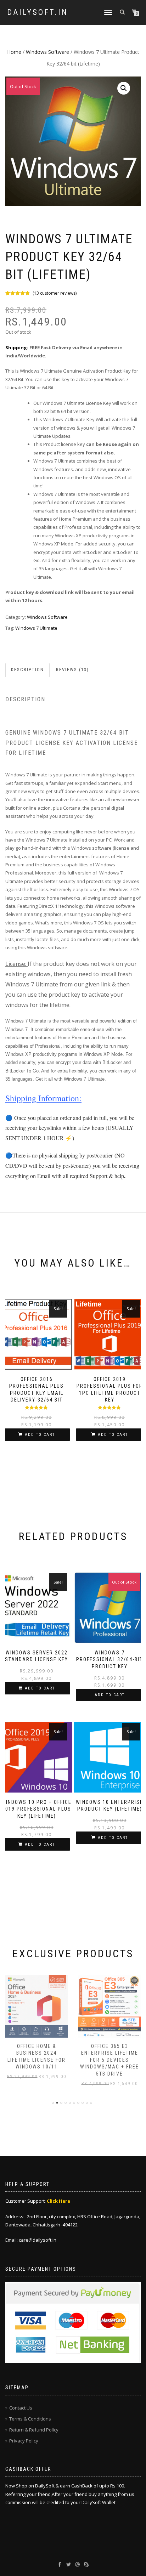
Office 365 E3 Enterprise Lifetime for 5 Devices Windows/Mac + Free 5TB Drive (109, 2060)
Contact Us (21, 2408)
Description (27, 670)
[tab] (28, 670)
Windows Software (47, 52)
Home (14, 52)
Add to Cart (40, 1435)
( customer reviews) (55, 293)
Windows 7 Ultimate (36, 628)
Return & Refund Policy (34, 2430)
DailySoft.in (38, 12)
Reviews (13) (72, 670)
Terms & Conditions (30, 2419)
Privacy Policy (24, 2441)
